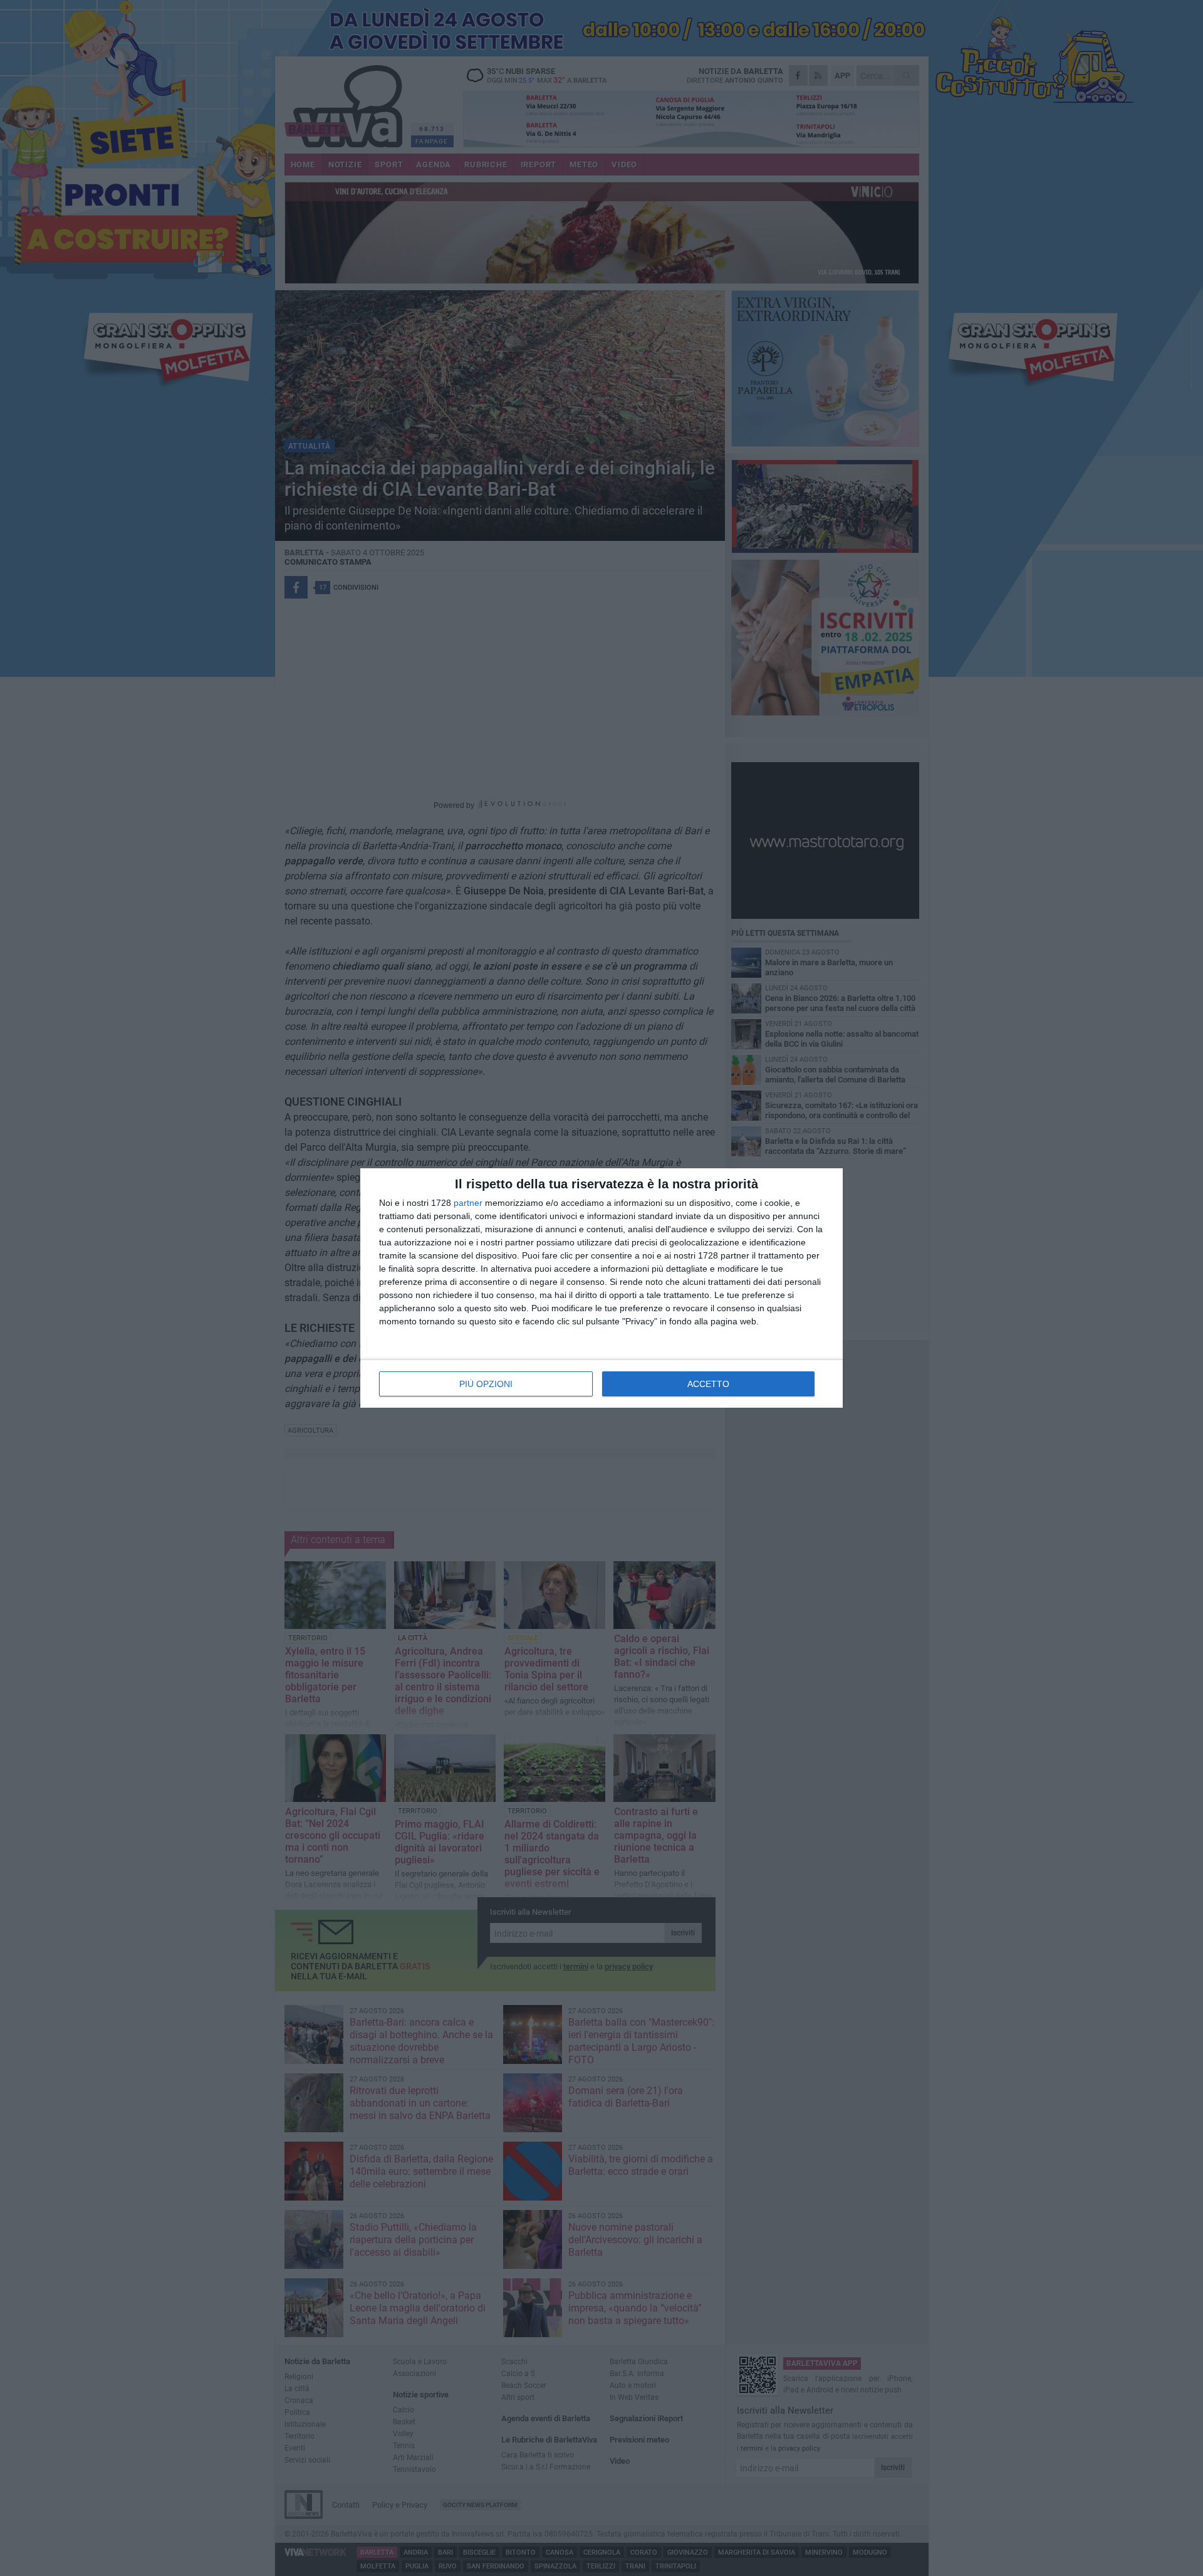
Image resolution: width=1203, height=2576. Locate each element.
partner (468, 1203)
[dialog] (601, 1288)
